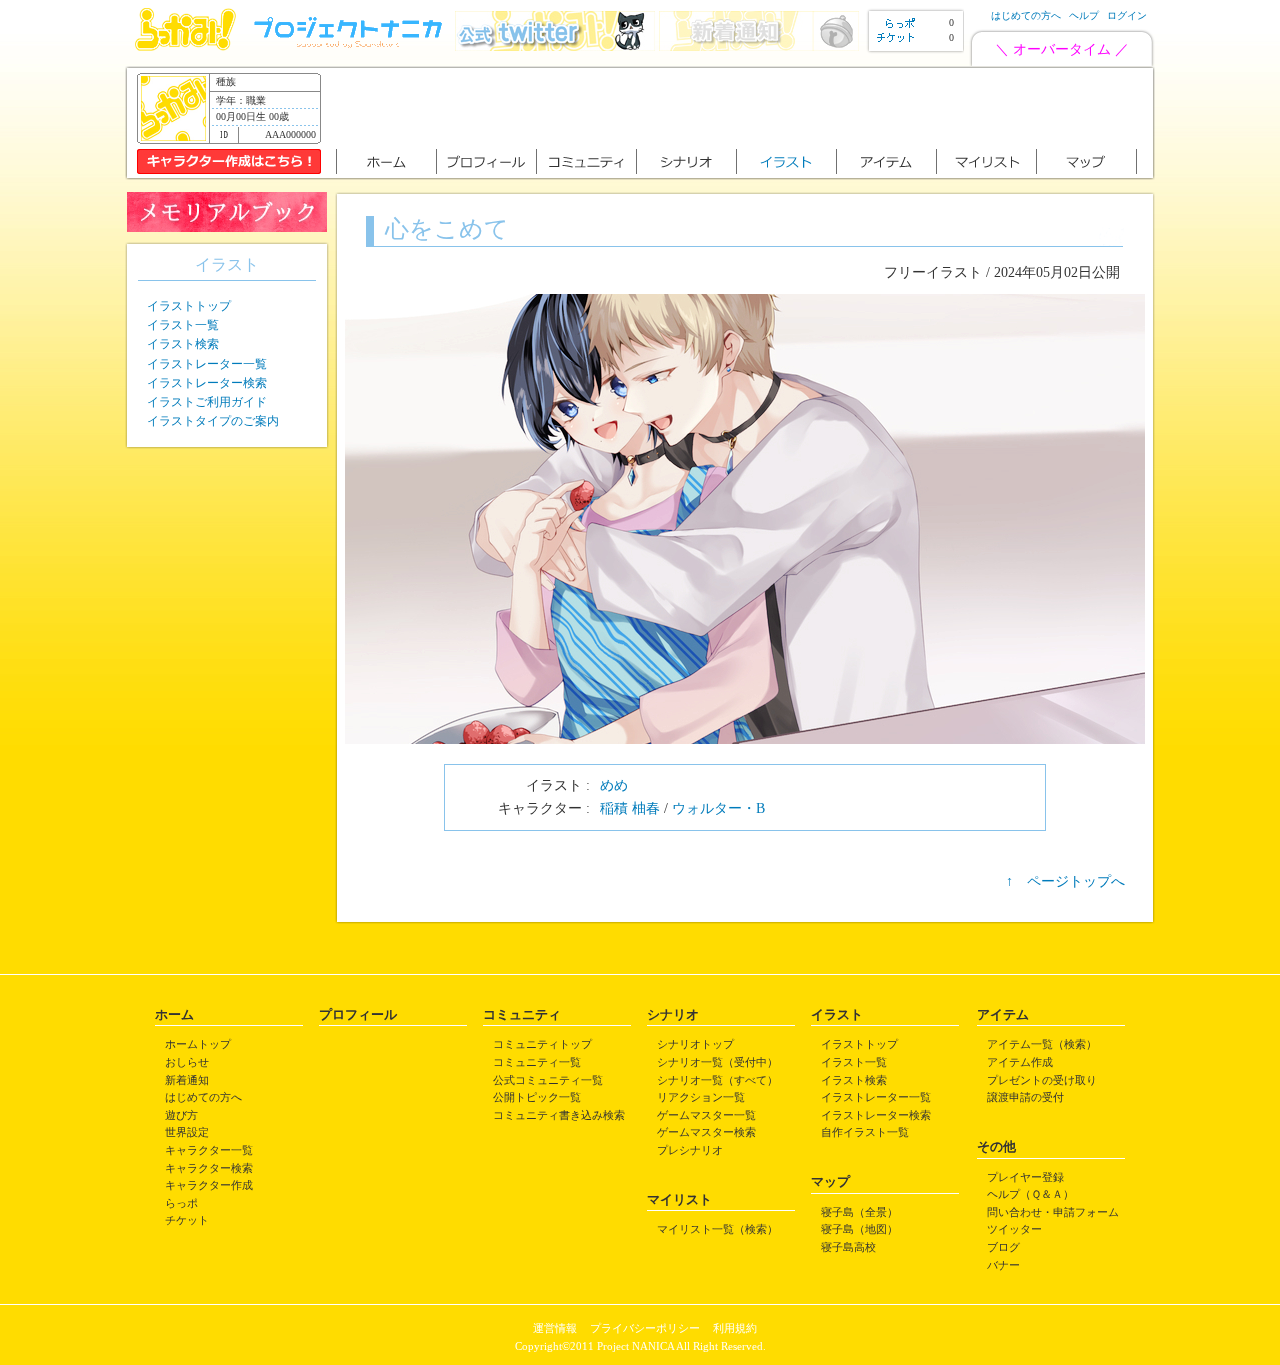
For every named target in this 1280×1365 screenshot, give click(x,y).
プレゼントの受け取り (1042, 1080)
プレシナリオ (690, 1150)
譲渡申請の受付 (1025, 1097)
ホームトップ (198, 1044)
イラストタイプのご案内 (213, 421)
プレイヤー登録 (1025, 1177)
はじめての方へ (1026, 15)
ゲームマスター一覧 (706, 1115)
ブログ (1003, 1247)
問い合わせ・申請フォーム (1053, 1212)
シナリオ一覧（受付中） (717, 1062)
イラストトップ (189, 306)
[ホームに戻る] (185, 46)
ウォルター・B (718, 808)
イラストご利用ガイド (207, 402)
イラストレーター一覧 (207, 364)
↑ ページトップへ (1065, 881)
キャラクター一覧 (209, 1150)
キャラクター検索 (209, 1168)
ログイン (1127, 15)
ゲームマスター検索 (706, 1132)
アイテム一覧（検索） (1042, 1044)
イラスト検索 (183, 344)
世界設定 (187, 1132)
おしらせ (187, 1062)
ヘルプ (1084, 15)
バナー (1003, 1265)
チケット (187, 1220)
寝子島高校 (848, 1247)
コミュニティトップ (542, 1044)
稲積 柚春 (630, 808)
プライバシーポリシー (645, 1328)
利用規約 (735, 1328)
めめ (614, 785)
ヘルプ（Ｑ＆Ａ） (1030, 1194)
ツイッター (1014, 1229)
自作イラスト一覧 (865, 1132)
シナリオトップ (695, 1044)
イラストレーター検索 (207, 383)
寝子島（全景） (859, 1212)
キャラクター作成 (209, 1185)
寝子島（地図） (859, 1229)
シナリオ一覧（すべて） (717, 1080)
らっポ (181, 1203)
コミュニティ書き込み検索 (559, 1115)
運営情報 (555, 1328)
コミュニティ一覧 (537, 1062)
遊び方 (181, 1115)
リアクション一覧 (701, 1097)
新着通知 (187, 1080)
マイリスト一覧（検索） (717, 1229)
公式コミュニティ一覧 (548, 1080)
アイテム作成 (1020, 1062)
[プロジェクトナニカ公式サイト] (351, 46)
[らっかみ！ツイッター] (555, 46)
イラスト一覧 (183, 325)
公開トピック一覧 (537, 1097)
